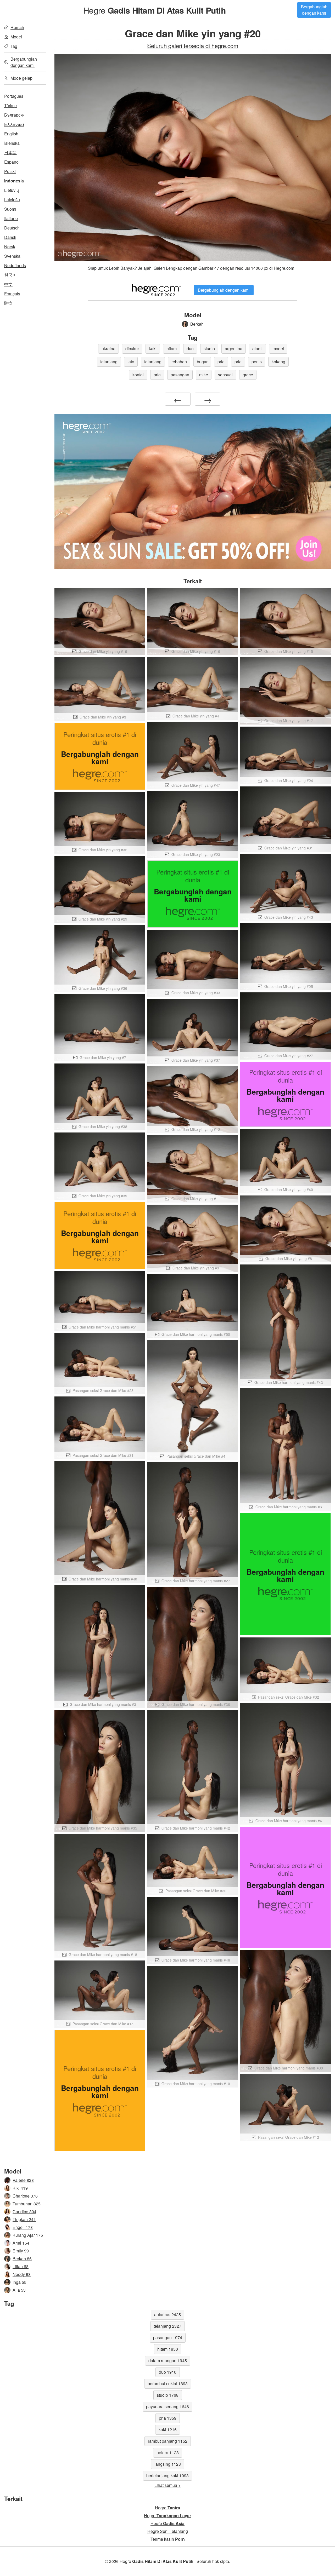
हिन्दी (8, 303)
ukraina (108, 349)
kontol (138, 375)
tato (131, 362)
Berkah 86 (22, 2259)
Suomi (10, 209)
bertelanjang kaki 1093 (167, 2476)
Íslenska (12, 143)
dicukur (132, 349)
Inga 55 (19, 2282)
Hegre (154, 10)
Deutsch (12, 228)
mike (204, 375)
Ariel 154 (21, 2243)
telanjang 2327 (167, 2326)
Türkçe (10, 105)
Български (14, 115)
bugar (202, 362)
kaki (153, 349)
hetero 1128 (168, 2453)
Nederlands (15, 265)
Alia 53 (19, 2290)
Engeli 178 (23, 2227)
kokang (278, 362)
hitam (172, 349)
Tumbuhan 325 (27, 2204)
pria (221, 362)
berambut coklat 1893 (168, 2384)
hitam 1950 (168, 2349)
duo (190, 349)
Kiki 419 (20, 2188)
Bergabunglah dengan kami (314, 10)
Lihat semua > (167, 2485)
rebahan (179, 362)
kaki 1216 (168, 2430)
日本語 (10, 153)
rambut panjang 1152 (168, 2441)
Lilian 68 (21, 2266)
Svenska (12, 256)
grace (248, 375)
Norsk (10, 247)
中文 (8, 284)
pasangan (180, 375)
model (278, 349)
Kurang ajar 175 (28, 2235)
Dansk (10, 237)
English (11, 134)
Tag (14, 46)
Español (12, 162)
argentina (234, 349)
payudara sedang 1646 (167, 2407)
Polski (10, 171)
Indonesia (14, 181)
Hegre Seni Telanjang (168, 2531)
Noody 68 (22, 2274)
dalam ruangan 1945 (168, 2361)
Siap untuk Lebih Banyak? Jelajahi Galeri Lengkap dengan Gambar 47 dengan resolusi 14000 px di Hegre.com (191, 268)
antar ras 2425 (167, 2315)
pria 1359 (168, 2418)
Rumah (17, 27)
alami (257, 349)
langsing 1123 (168, 2464)
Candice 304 (24, 2212)
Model (16, 37)
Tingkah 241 (24, 2219)
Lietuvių (12, 190)
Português (14, 96)
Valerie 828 (23, 2180)
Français (12, 294)
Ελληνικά (14, 124)
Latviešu (12, 200)
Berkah (197, 324)
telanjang (109, 362)
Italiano (11, 218)
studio (209, 349)
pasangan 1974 (168, 2338)
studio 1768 (168, 2395)
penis (257, 362)
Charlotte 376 (25, 2196)
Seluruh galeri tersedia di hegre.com (193, 45)
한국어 (10, 275)
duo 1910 (168, 2372)
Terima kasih (168, 2539)
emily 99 (21, 2251)
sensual (225, 375)
